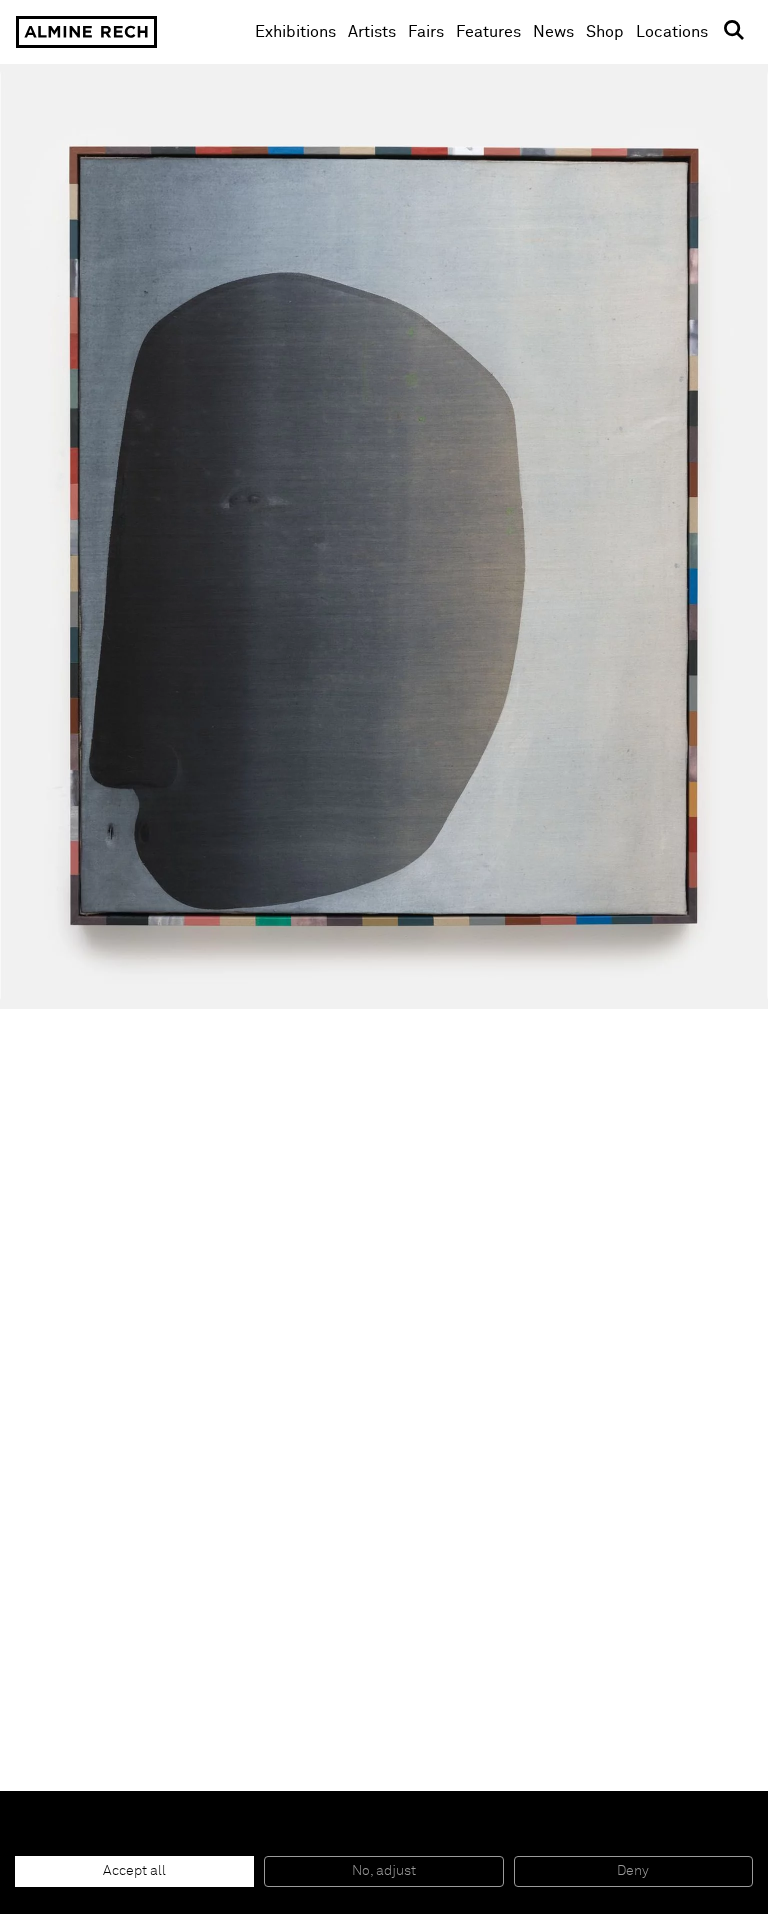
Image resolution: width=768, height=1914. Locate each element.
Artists (372, 32)
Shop (605, 31)
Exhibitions (295, 32)
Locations (672, 32)
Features (488, 32)
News (553, 32)
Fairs (426, 32)
